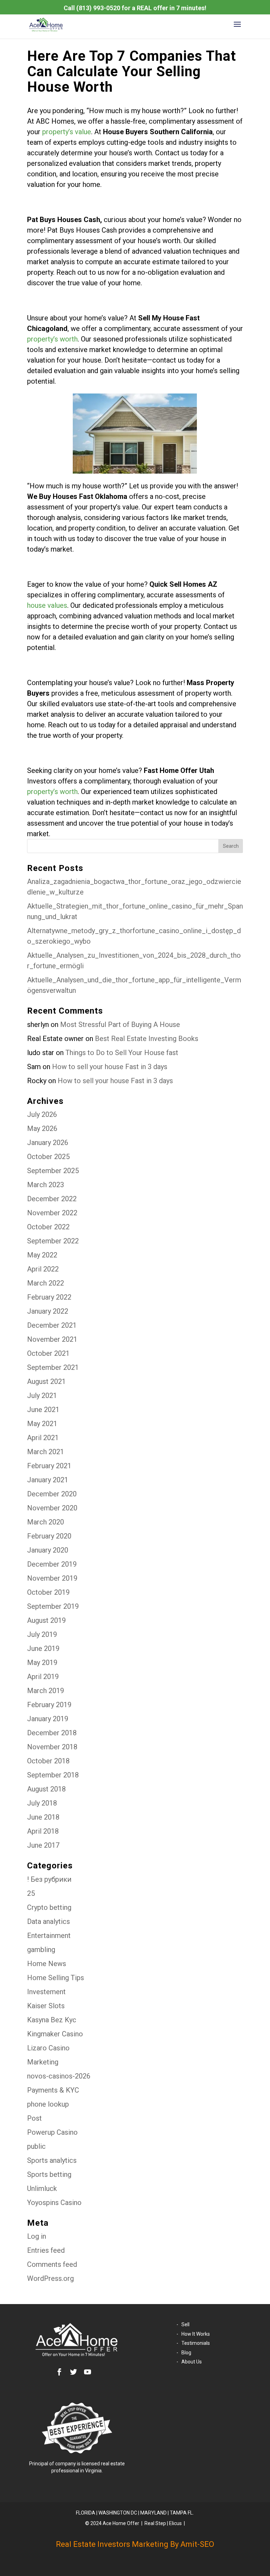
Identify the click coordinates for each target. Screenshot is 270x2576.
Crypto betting (49, 1907)
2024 (96, 2523)
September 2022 (53, 1241)
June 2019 (43, 1648)
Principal (39, 2464)
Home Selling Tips (56, 1978)
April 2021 (43, 1438)
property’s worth (52, 339)
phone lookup (48, 2104)
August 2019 (46, 1620)
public (36, 2146)
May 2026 (42, 1128)
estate (118, 2464)
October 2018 (48, 1761)
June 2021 (43, 1410)
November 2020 (52, 1508)
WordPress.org (50, 2278)
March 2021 (46, 1452)
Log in (37, 2236)
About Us (192, 2362)
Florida (86, 2513)
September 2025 (53, 1171)
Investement (46, 1992)
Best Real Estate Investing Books (147, 1039)
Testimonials (196, 2343)
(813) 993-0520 (98, 8)
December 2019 (52, 1564)
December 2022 (52, 1199)
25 (31, 1893)
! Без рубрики (49, 1879)
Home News (47, 1964)
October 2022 (48, 1227)
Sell (185, 2324)
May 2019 (42, 1663)
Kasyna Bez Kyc (52, 2020)
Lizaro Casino (48, 2048)
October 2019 (48, 1592)
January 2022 (48, 1311)
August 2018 (46, 1789)
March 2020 (46, 1522)
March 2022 (46, 1283)
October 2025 (48, 1157)
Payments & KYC (53, 2090)
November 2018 (52, 1747)
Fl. (190, 2513)
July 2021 (42, 1396)
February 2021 (49, 1466)
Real (149, 2523)
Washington (114, 2513)
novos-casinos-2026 (59, 2076)
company (66, 2464)
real (105, 2464)
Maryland (153, 2513)
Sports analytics (52, 2160)
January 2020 (48, 1550)
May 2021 (42, 1424)
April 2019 (43, 1677)
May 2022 (42, 1255)
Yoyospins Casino (54, 2203)
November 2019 (52, 1578)
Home (119, 2523)
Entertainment (49, 1936)
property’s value (67, 132)
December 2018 (52, 1733)
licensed (91, 2464)
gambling (41, 1950)
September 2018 (53, 1775)
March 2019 (46, 1691)
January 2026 (48, 1143)
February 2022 (49, 1297)
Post (34, 2118)
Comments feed (52, 2264)
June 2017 (43, 1845)
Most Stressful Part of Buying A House (120, 1024)
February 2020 (49, 1536)
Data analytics (49, 1921)
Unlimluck (42, 2188)
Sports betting (49, 2174)
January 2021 (48, 1480)
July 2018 (42, 1803)
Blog (186, 2353)
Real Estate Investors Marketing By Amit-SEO (135, 2544)
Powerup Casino (52, 2132)
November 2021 (52, 1339)
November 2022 (52, 1213)
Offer (134, 2523)
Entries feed (46, 2250)
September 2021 (53, 1367)
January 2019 (48, 1719)
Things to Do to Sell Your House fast (122, 1053)
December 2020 (52, 1494)
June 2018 (43, 1817)
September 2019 (53, 1606)
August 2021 (46, 1381)
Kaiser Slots (46, 2006)
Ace (107, 2523)
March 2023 (46, 1185)
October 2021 (48, 1353)
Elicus (175, 2523)
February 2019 (49, 1705)
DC (134, 2513)
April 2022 (43, 1269)
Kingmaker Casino (55, 2034)
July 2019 (42, 1634)
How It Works (196, 2334)
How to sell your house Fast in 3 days (110, 1067)
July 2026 (42, 1114)
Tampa (178, 2513)
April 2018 (43, 1831)
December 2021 (52, 1325)
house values (47, 605)
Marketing (43, 2062)
